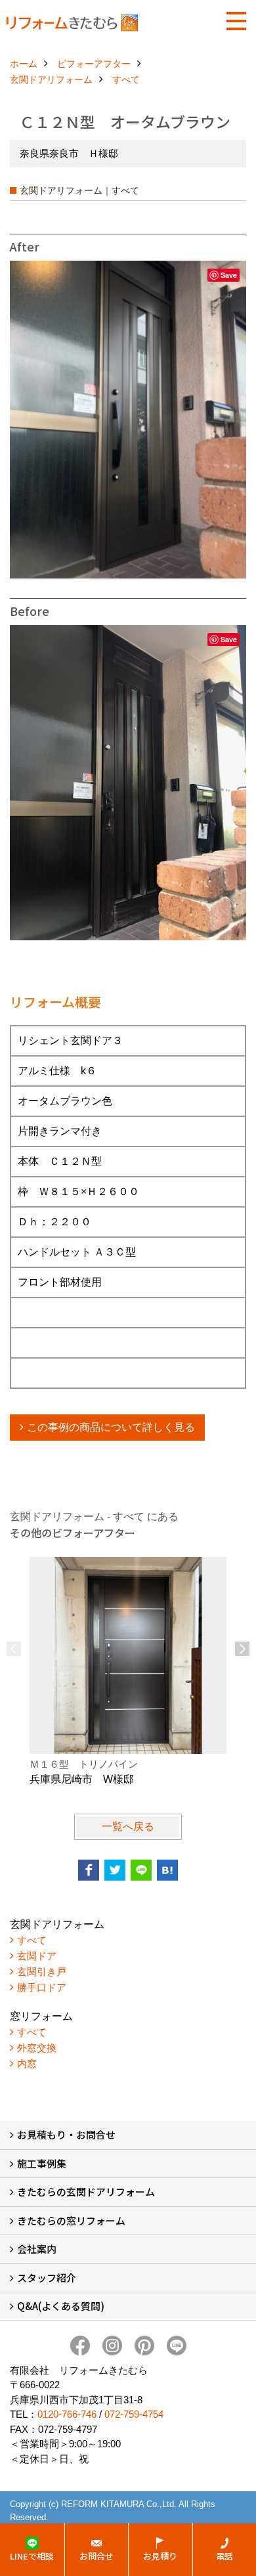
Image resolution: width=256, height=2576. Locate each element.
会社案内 (37, 2249)
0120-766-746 (67, 2414)
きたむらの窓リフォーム (71, 2220)
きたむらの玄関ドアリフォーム (86, 2192)
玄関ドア (37, 1956)
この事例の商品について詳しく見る (111, 1427)
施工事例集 (42, 2163)
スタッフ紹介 (47, 2278)
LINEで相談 (32, 2556)
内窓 (27, 2063)
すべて (32, 1940)
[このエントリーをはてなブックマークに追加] (167, 1870)
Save (229, 275)
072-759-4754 (134, 2414)
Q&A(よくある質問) (61, 2306)
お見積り (160, 2556)
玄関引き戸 (42, 1972)
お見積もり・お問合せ (66, 2134)
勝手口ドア (42, 1987)
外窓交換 (37, 2048)
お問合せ (96, 2556)
